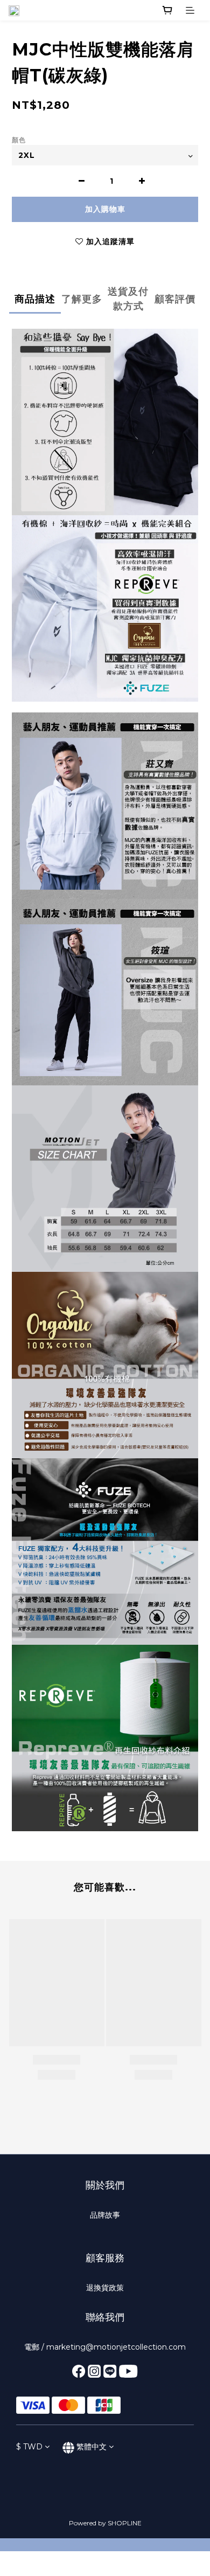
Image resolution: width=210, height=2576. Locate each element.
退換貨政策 (105, 2288)
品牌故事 (105, 2215)
